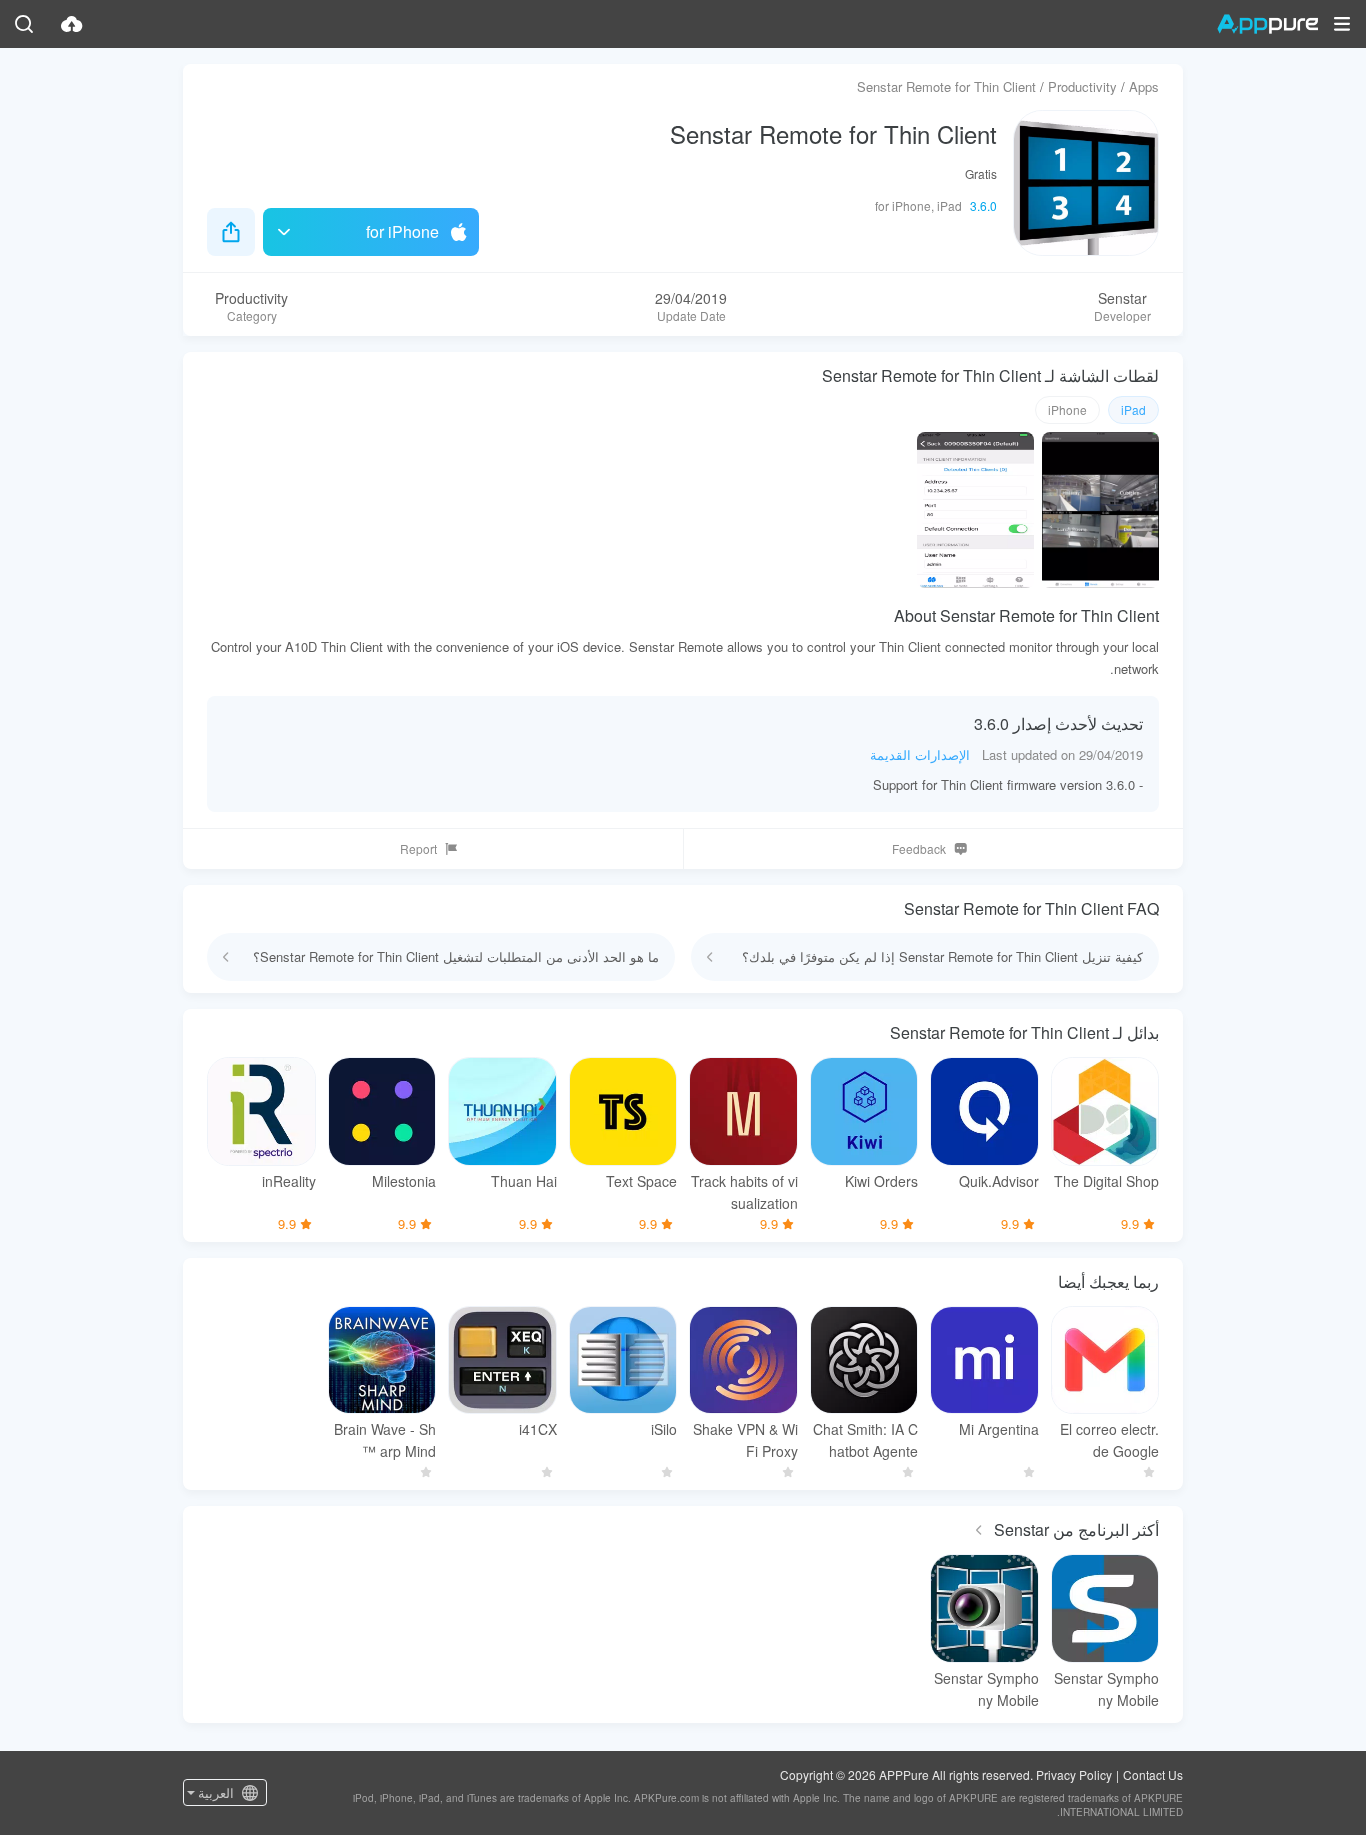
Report (418, 848)
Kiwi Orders (881, 1181)
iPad (1133, 409)
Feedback (919, 848)
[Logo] (1267, 24)
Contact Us (1153, 1774)
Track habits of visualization (744, 1192)
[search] (24, 24)
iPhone (1067, 409)
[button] (1342, 24)
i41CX (538, 1429)
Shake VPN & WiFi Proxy (745, 1440)
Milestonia (404, 1181)
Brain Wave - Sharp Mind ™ (385, 1440)
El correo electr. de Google (1109, 1440)
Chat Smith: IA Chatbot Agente (865, 1440)
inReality (289, 1181)
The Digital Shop (1106, 1181)
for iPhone (402, 231)
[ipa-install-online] (72, 24)
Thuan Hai (524, 1181)
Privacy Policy (1074, 1774)
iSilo (664, 1429)
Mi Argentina (999, 1429)
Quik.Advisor (999, 1181)
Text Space (641, 1181)
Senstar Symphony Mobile (1106, 1689)
